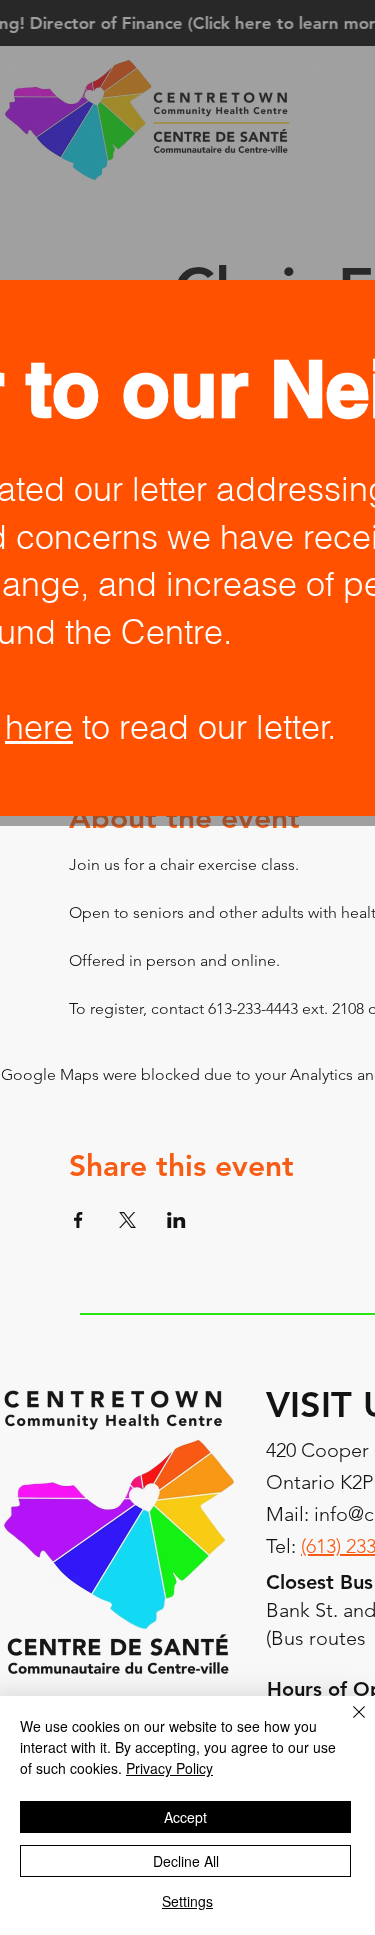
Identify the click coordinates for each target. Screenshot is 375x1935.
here (39, 727)
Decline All (186, 1861)
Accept (185, 1817)
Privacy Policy (169, 1768)
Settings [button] (187, 1901)
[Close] (347, 1724)
